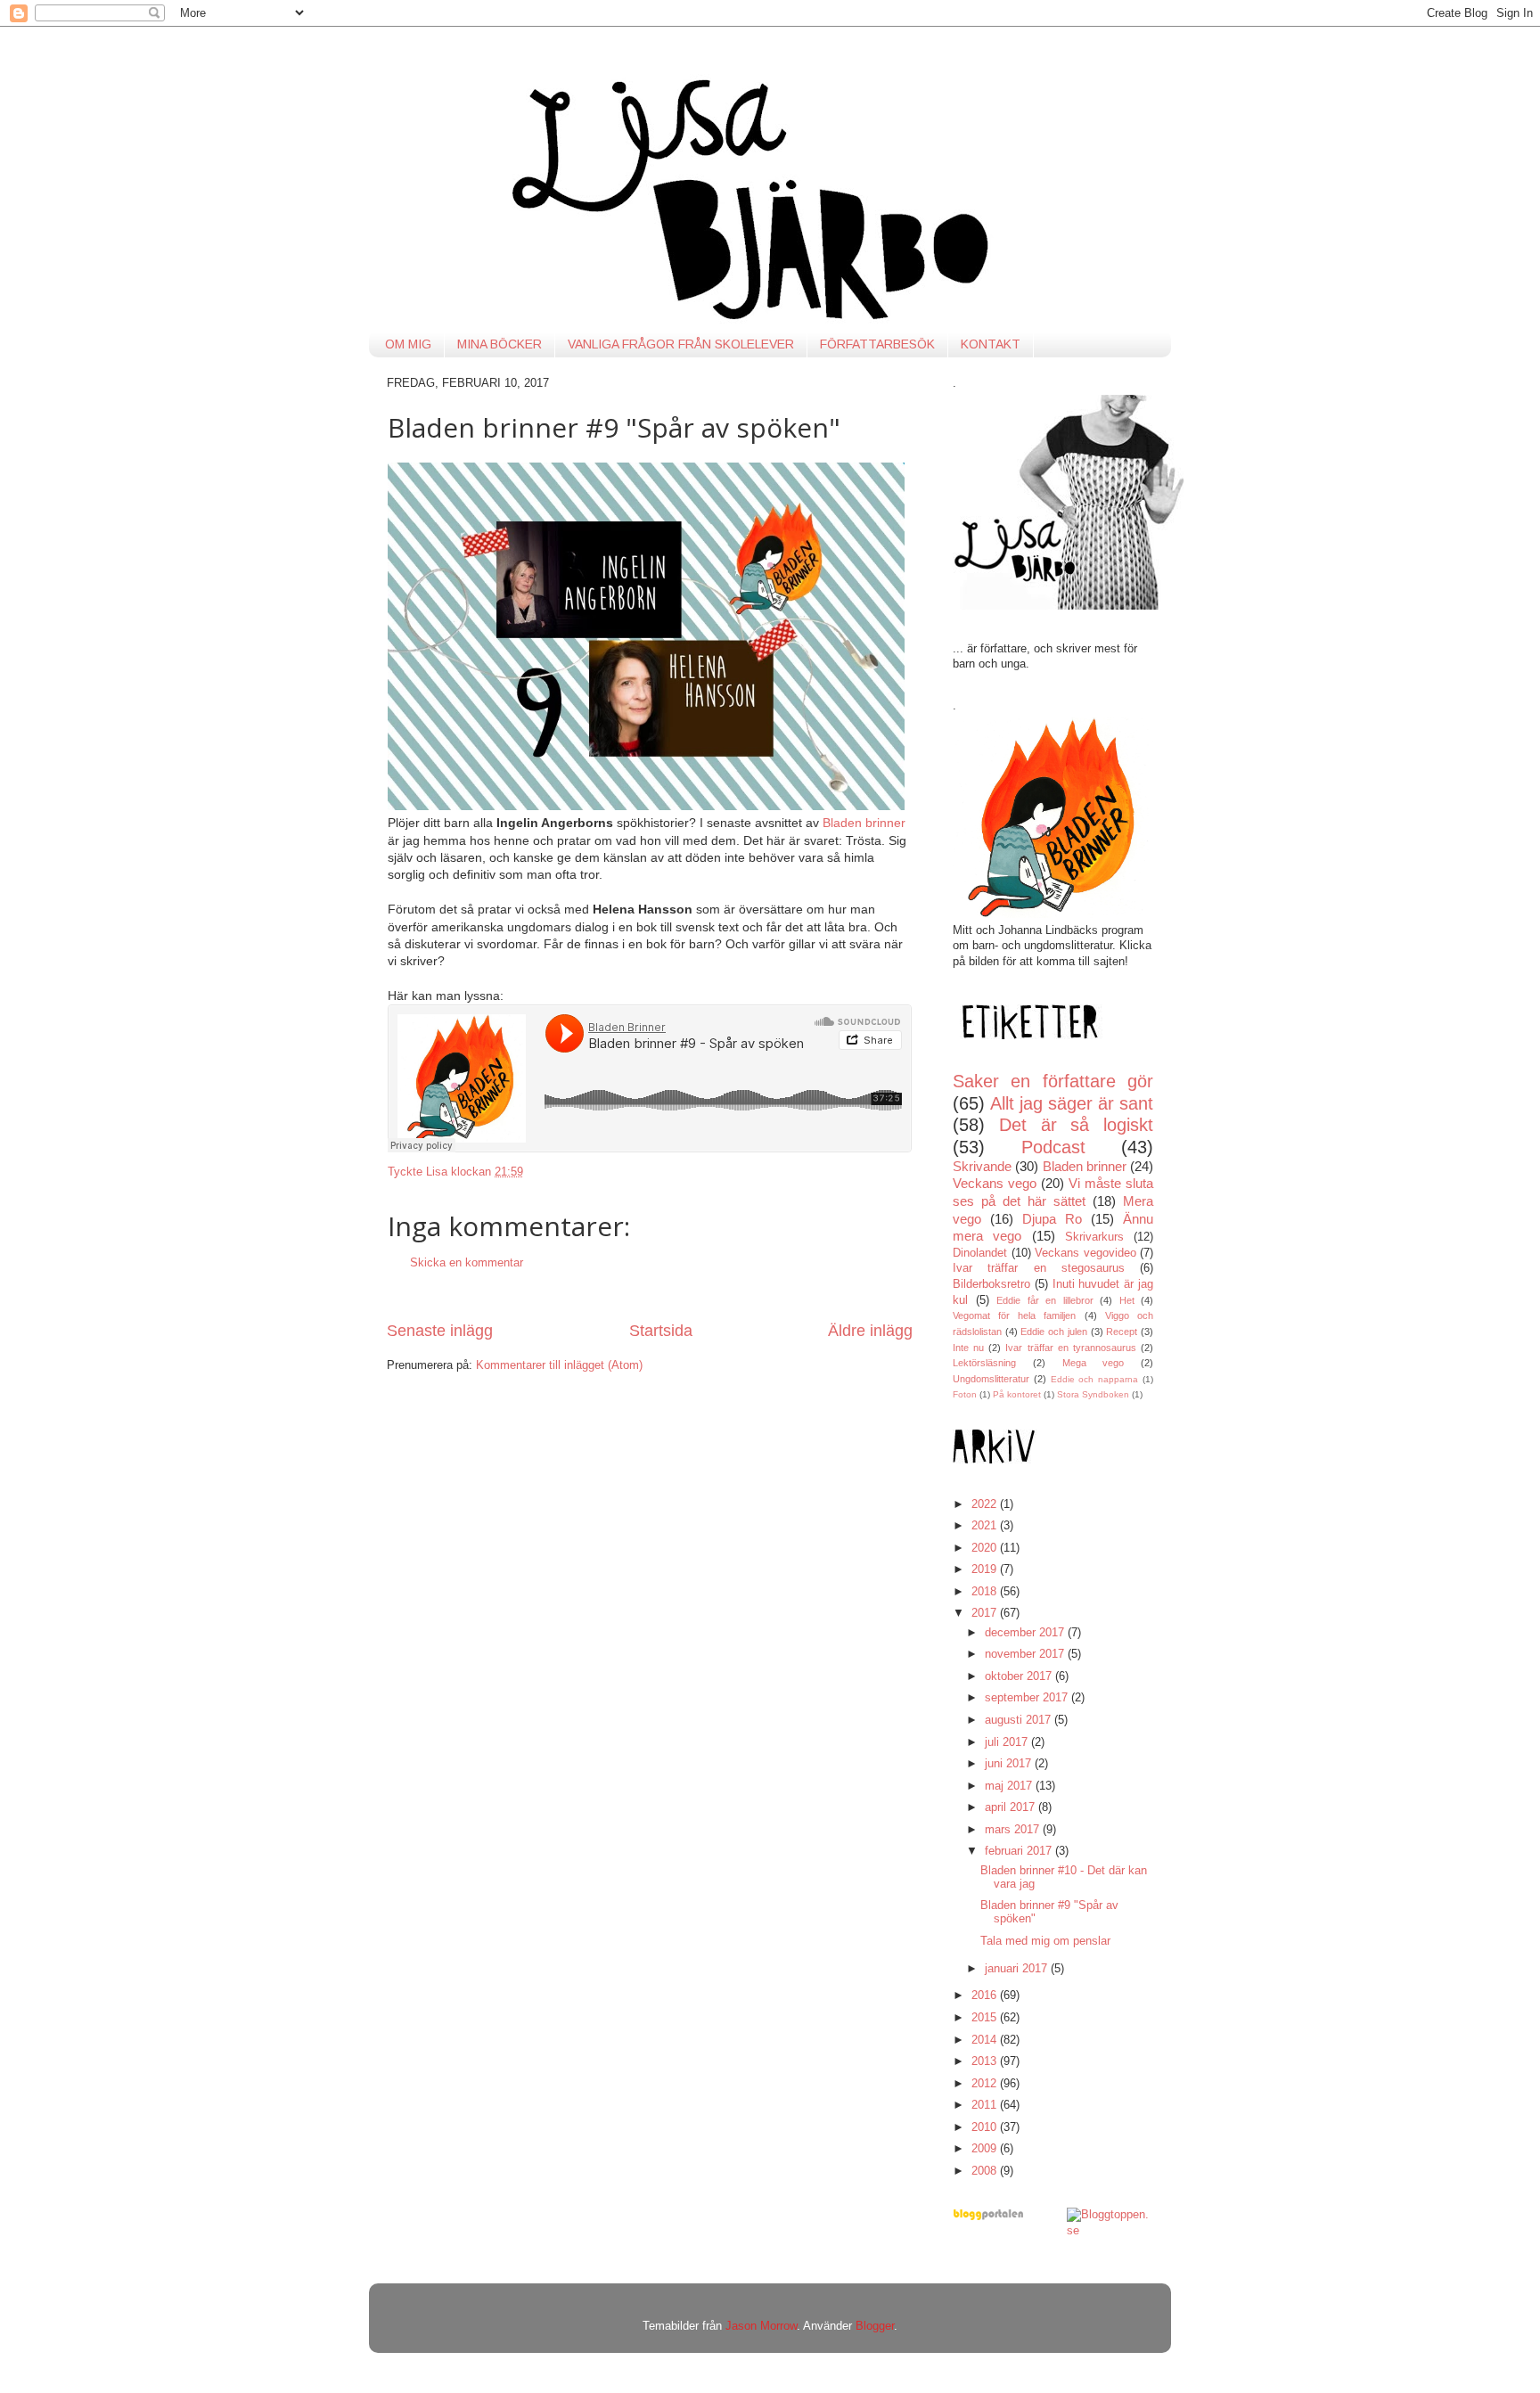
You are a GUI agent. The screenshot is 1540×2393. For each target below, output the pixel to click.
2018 (986, 1592)
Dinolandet (980, 1253)
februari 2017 (1020, 1851)
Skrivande (982, 1166)
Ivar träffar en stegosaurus (1039, 1268)
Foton (965, 1394)
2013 (986, 2061)
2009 (986, 2149)
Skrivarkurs (1094, 1237)
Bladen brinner (864, 823)
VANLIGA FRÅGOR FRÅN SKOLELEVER (681, 344)
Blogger (875, 2326)
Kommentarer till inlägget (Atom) (559, 1365)
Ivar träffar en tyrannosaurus (1070, 1348)
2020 (986, 1548)
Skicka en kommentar (467, 1263)
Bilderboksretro (991, 1284)
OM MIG (408, 344)
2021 (986, 1526)
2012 (986, 2084)
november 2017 (1026, 1654)
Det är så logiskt (1076, 1125)
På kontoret (1017, 1394)
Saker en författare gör (1053, 1081)
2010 (986, 2127)
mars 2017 (1014, 1830)
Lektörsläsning (984, 1363)
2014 (986, 2040)
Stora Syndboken (1093, 1394)
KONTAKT (991, 344)
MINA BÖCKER (500, 344)
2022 (986, 1504)
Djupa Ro (1052, 1219)
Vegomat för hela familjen (1015, 1315)
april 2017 (1012, 1807)
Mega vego (1094, 1363)
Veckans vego (995, 1183)
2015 (986, 2018)
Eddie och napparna (1095, 1379)
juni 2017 (1010, 1764)
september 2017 (1028, 1698)
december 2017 (1026, 1633)
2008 (986, 2171)
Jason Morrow (761, 2326)
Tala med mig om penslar (1045, 1941)
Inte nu (968, 1348)
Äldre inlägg (870, 1331)
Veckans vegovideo (1085, 1253)
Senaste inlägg (440, 1331)
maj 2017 (1010, 1786)
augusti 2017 (1020, 1720)
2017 (986, 1613)
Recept (1122, 1332)
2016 (986, 1996)
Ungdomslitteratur (991, 1379)
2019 (986, 1569)
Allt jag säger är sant (1072, 1103)
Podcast (1053, 1147)
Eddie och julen (1053, 1332)
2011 (986, 2105)
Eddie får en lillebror (1045, 1300)
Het (1127, 1300)
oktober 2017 (1020, 1676)
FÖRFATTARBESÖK (877, 344)
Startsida (661, 1331)
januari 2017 (1018, 1969)
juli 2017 (1008, 1742)
